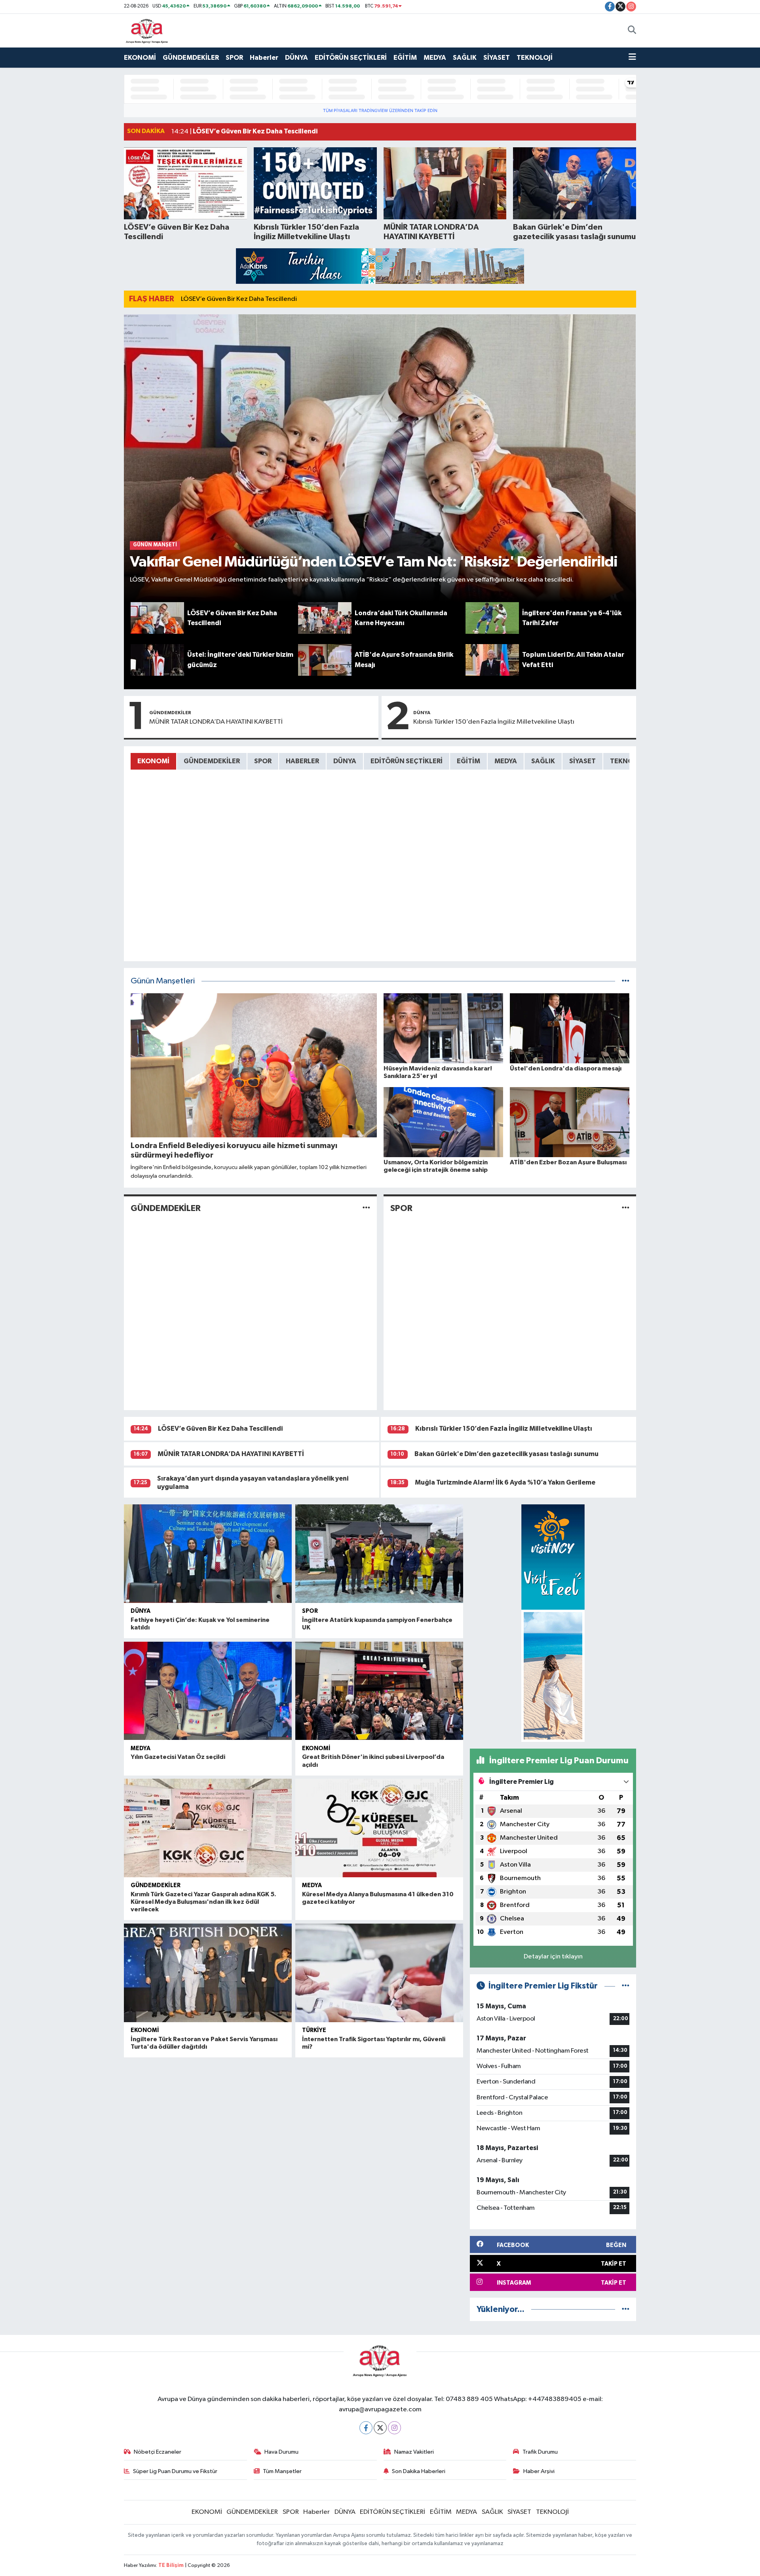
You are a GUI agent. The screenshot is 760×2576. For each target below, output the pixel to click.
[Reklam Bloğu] (380, 266)
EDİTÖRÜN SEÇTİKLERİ (351, 58)
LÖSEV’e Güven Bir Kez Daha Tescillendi (239, 299)
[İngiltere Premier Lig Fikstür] (626, 1986)
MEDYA (435, 58)
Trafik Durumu (540, 2452)
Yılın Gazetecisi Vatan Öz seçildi (178, 1757)
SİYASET (497, 58)
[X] (380, 2428)
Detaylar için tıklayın (553, 1957)
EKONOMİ (140, 58)
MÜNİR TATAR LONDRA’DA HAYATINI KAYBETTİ (216, 722)
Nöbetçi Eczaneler (158, 2452)
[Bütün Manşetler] (626, 981)
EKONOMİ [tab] (153, 761)
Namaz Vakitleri (414, 2452)
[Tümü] (626, 2309)
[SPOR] (626, 1208)
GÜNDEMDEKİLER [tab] (212, 761)
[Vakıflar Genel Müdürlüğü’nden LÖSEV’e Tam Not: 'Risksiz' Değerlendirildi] (380, 458)
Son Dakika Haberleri (419, 2471)
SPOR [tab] (263, 761)
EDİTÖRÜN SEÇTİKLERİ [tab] (407, 761)
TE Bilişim (171, 2566)
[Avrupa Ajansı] (147, 30)
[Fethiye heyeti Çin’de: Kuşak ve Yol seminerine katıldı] (208, 1554)
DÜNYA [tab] (345, 761)
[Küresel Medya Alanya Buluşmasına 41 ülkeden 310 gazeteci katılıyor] (379, 1828)
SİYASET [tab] (582, 761)
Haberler (264, 58)
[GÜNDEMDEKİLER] (366, 1208)
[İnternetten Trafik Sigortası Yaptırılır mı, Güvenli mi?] (379, 1973)
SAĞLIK (465, 58)
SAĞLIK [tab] (543, 761)
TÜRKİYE (314, 2030)
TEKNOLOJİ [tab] (628, 761)
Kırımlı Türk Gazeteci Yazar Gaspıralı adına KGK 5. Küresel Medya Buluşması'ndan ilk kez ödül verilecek (203, 1902)
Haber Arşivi (539, 2471)
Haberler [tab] (302, 761)
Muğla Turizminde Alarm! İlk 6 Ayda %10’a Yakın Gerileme (505, 1482)
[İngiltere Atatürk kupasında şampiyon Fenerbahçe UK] (379, 1554)
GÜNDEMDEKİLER (191, 58)
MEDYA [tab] (506, 761)
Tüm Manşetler (282, 2471)
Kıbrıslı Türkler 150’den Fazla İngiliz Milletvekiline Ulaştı (494, 722)
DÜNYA (296, 58)
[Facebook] (366, 2428)
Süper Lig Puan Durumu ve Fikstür (175, 2471)
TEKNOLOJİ (535, 58)
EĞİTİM (405, 58)
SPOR (234, 58)
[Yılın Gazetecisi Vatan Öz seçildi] (208, 1691)
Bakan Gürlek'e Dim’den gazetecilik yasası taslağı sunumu (506, 1454)
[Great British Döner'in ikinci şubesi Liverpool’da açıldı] (379, 1691)
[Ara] (632, 30)
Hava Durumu (281, 2452)
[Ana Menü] (632, 58)
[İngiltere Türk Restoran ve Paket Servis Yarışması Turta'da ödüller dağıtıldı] (208, 1973)
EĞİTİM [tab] (468, 761)
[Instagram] (394, 2428)
